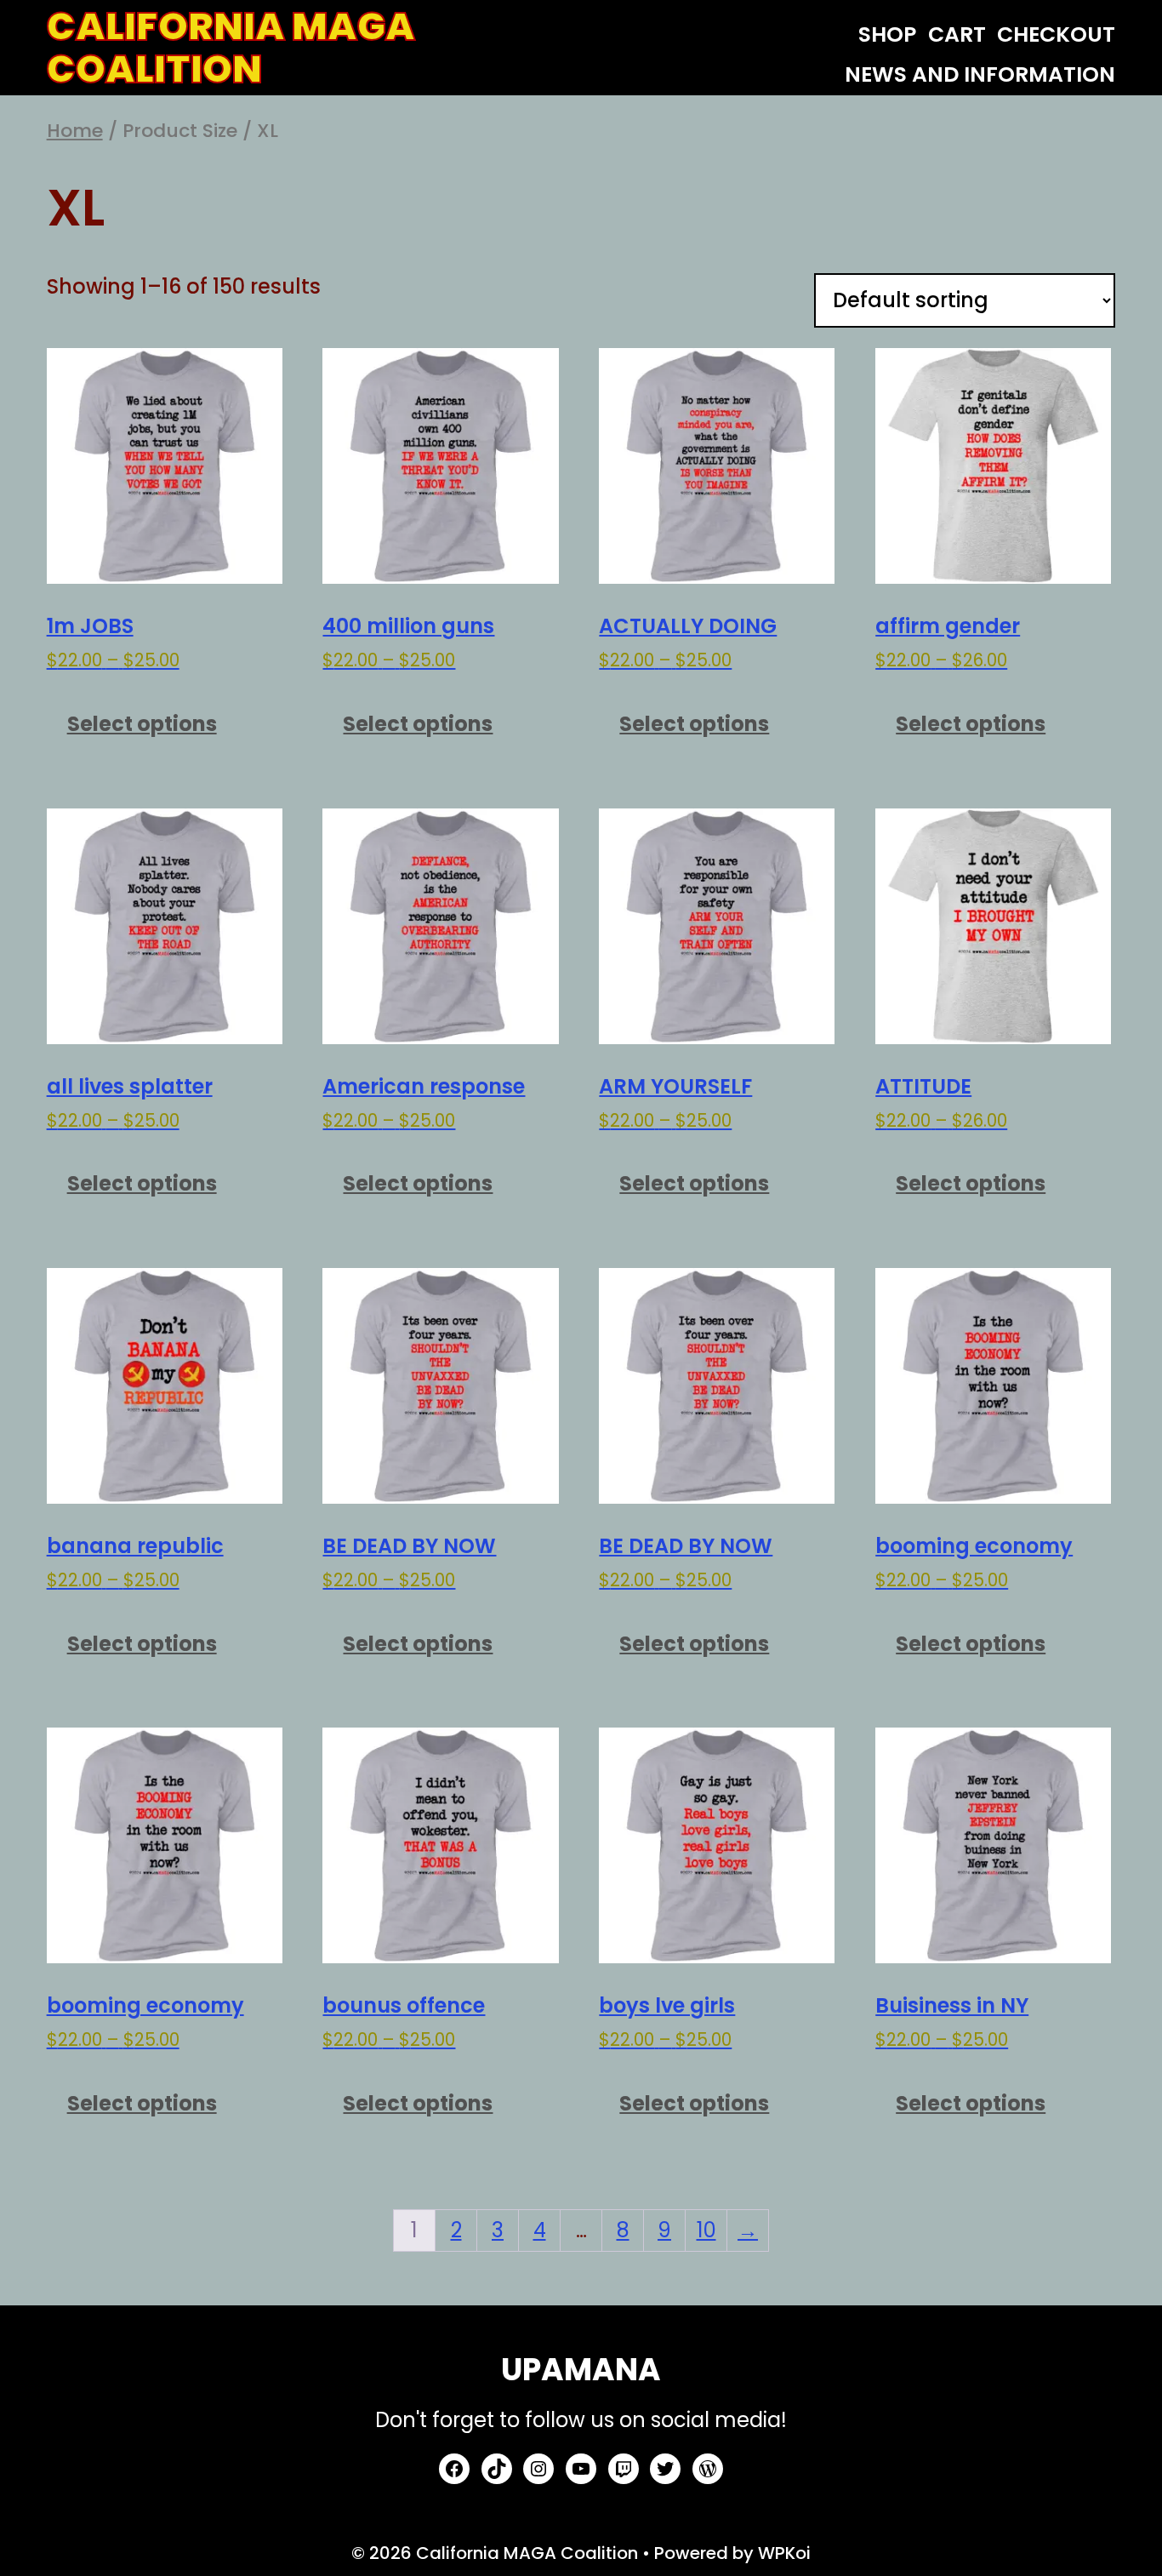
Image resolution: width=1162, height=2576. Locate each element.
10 (706, 2230)
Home (75, 131)
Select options (142, 724)
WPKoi (784, 2553)
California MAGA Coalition (231, 48)
